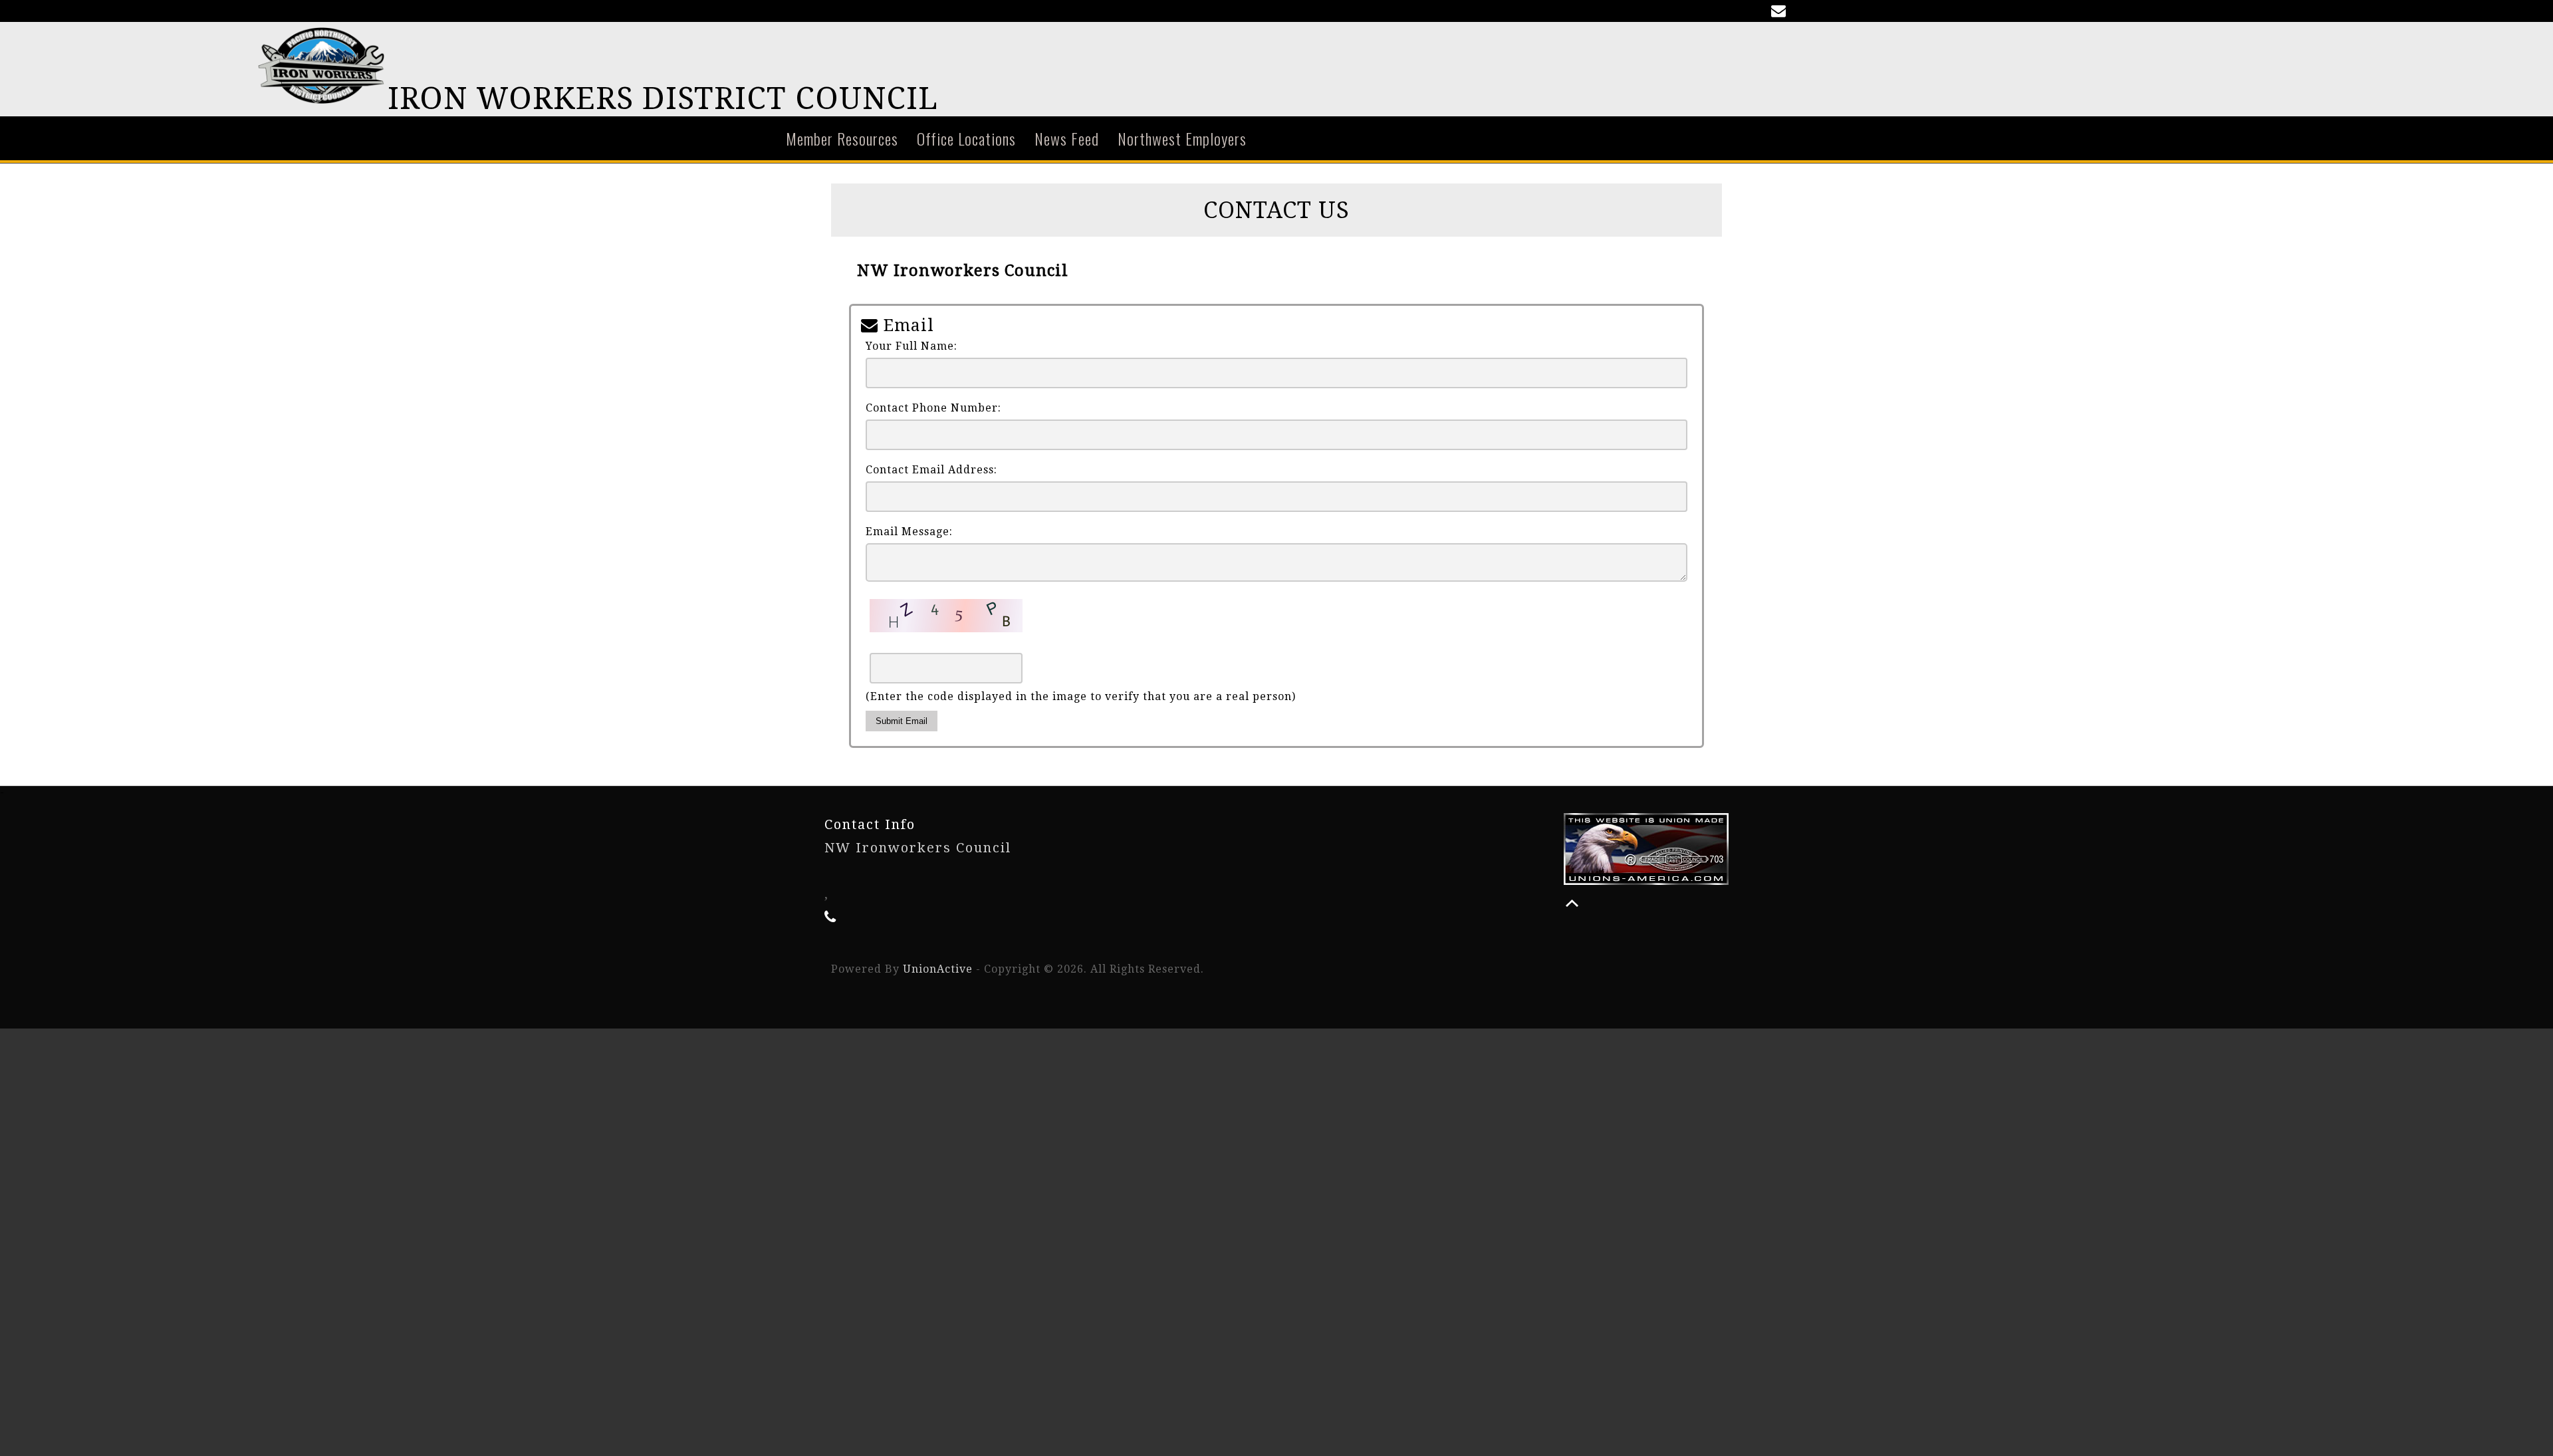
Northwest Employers (1182, 138)
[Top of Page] (1572, 903)
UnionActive (938, 969)
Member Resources (842, 138)
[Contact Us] (1781, 12)
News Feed (1067, 138)
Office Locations (966, 138)
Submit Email (902, 721)
